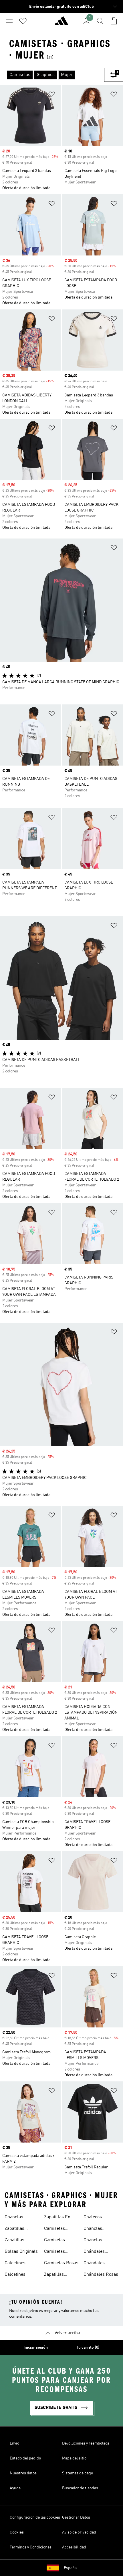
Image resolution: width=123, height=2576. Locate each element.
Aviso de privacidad (79, 2532)
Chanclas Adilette (14, 2218)
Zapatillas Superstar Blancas (15, 2241)
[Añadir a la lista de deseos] (52, 95)
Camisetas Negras (54, 2241)
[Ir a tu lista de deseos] (23, 21)
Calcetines (15, 2275)
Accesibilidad (74, 2547)
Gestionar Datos (76, 2517)
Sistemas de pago (78, 2473)
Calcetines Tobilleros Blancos (15, 2264)
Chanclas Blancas (93, 2229)
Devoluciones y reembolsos (86, 2443)
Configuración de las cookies (35, 2517)
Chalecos (93, 2217)
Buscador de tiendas (80, 2488)
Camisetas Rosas (61, 2263)
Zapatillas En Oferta (57, 2218)
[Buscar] (100, 21)
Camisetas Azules (54, 2229)
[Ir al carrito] (114, 21)
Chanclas (93, 2240)
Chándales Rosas (101, 2275)
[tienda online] (61, 23)
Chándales (94, 2263)
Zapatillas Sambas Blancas (21, 2229)
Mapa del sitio (74, 2458)
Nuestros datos (23, 2473)
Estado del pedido (25, 2458)
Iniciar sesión (36, 2348)
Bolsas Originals (21, 2252)
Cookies (17, 2532)
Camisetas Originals (54, 2252)
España (70, 2568)
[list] (52, 75)
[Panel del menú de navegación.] (9, 21)
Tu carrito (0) (88, 2348)
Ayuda (15, 2488)
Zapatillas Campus (54, 2275)
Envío (14, 2443)
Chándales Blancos (94, 2252)
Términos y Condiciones (31, 2547)
